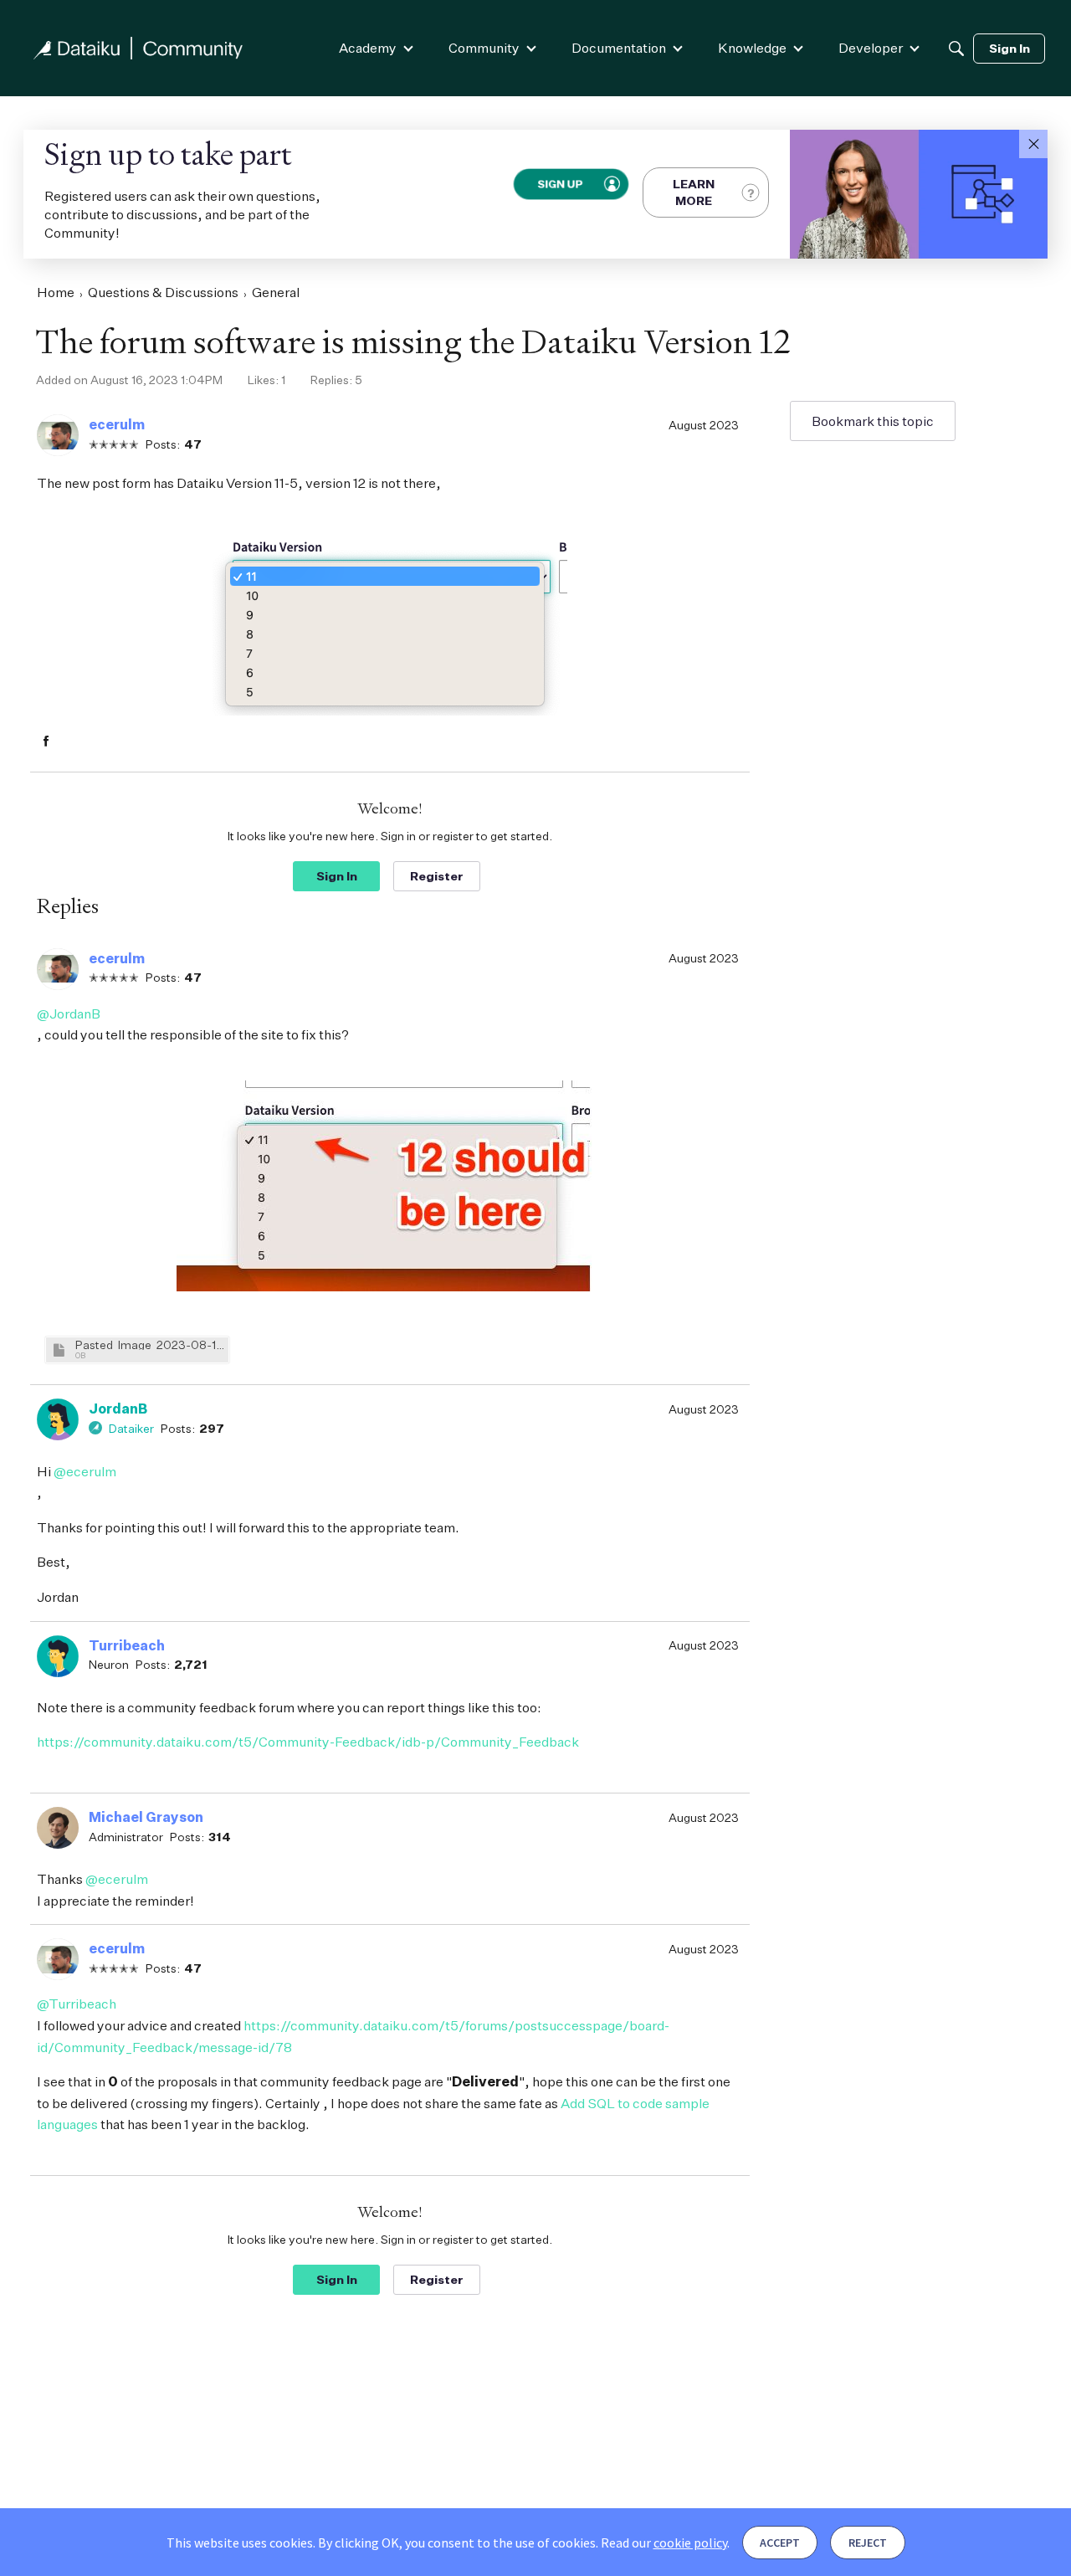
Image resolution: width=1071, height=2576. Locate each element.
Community (484, 48)
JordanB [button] (118, 1409)
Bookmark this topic (873, 421)
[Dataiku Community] (138, 48)
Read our (664, 2543)
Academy (368, 48)
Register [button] (437, 876)
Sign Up (559, 184)
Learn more (694, 192)
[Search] (956, 49)
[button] (1033, 144)
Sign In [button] (337, 876)
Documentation (619, 48)
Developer (871, 48)
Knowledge (752, 48)
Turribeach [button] (127, 1645)
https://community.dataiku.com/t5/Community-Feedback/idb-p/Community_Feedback (308, 1742)
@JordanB (69, 1013)
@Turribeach (77, 2004)
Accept (780, 2543)
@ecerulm (85, 1471)
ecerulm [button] (117, 424)
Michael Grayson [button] (146, 1817)
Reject (868, 2543)
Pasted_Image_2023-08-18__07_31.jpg (150, 1344)
